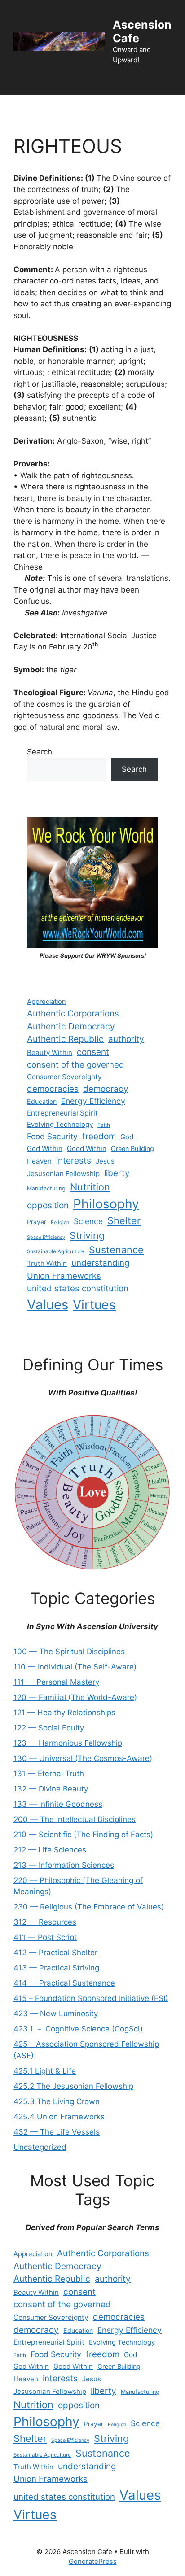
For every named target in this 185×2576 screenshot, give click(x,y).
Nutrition (90, 1187)
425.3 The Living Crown (57, 2101)
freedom (99, 1136)
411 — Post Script (45, 1937)
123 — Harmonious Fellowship (68, 1743)
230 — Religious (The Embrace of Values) (89, 1907)
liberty (117, 1173)
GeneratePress (93, 2561)
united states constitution (78, 1288)
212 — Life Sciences (50, 1850)
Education (42, 1101)
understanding (101, 1263)
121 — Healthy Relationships (64, 1713)
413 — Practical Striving (56, 1968)
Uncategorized (40, 2147)
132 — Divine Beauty (51, 1789)
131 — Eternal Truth (49, 1774)
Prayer (37, 1222)
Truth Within (47, 1263)
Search (40, 752)
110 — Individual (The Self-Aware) (75, 1667)
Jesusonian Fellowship (63, 1174)
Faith (104, 1125)
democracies (53, 1089)
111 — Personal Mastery (56, 1682)
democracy (106, 1089)
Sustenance (116, 1250)
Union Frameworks (64, 1276)
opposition (48, 1205)
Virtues (94, 1305)
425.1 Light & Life (45, 2071)
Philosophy (106, 1204)
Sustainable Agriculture (56, 1251)
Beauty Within (50, 1053)
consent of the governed (76, 1065)
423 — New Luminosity (56, 2014)
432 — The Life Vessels (57, 2132)
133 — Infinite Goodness (58, 1804)
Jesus (105, 1161)
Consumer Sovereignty (64, 1077)
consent (93, 1052)
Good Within (87, 1149)
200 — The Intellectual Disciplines (75, 1819)
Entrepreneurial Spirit (62, 1113)
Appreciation (46, 1002)
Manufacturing (46, 1188)
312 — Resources (45, 1922)
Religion (60, 1223)
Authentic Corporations (73, 1013)
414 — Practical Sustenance (64, 1983)
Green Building (132, 1149)
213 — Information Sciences (64, 1865)
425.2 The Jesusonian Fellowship (73, 2086)
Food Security (52, 1136)
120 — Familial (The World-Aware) (75, 1697)
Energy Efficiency (93, 1101)
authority (126, 1039)
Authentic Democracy (71, 1026)
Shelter (124, 1220)
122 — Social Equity (49, 1728)
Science (88, 1221)
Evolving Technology (60, 1125)
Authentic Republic (65, 1039)
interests (74, 1161)
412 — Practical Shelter (55, 1953)
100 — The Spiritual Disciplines (69, 1652)
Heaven (39, 1161)
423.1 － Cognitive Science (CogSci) (78, 2029)
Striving (87, 1235)
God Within (45, 1149)
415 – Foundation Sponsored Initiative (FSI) (91, 1998)
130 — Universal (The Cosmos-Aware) (83, 1758)
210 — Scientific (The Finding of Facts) (83, 1835)
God (127, 1137)
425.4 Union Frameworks (59, 2117)
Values (48, 1305)
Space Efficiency (46, 1237)
